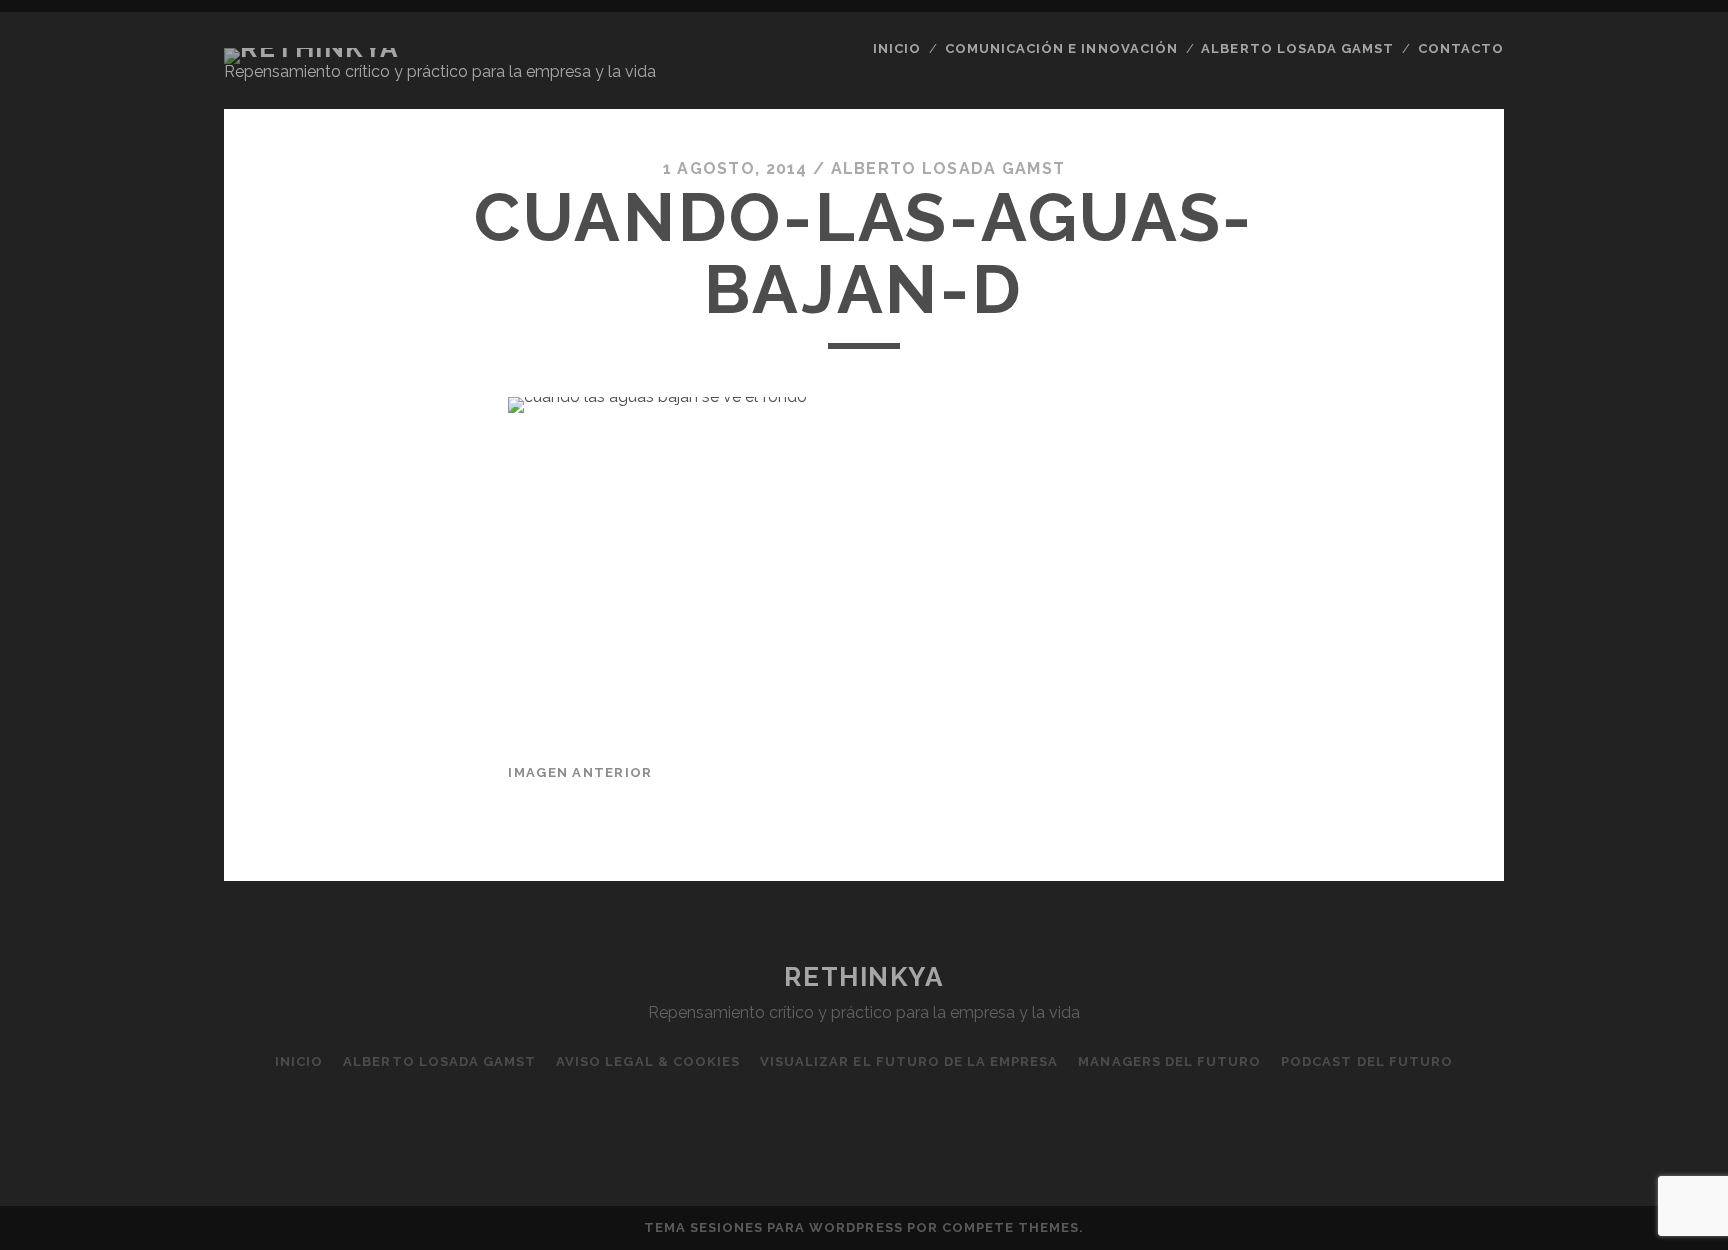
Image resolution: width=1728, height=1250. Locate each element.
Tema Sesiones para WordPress (773, 1227)
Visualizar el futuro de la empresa (909, 1061)
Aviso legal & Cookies (648, 1061)
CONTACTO (1461, 48)
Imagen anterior (580, 772)
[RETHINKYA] (311, 48)
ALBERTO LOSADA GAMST (1297, 48)
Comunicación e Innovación (1061, 48)
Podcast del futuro (1367, 1061)
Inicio (897, 48)
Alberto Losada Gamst (948, 168)
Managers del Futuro (1169, 1061)
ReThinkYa (863, 977)
